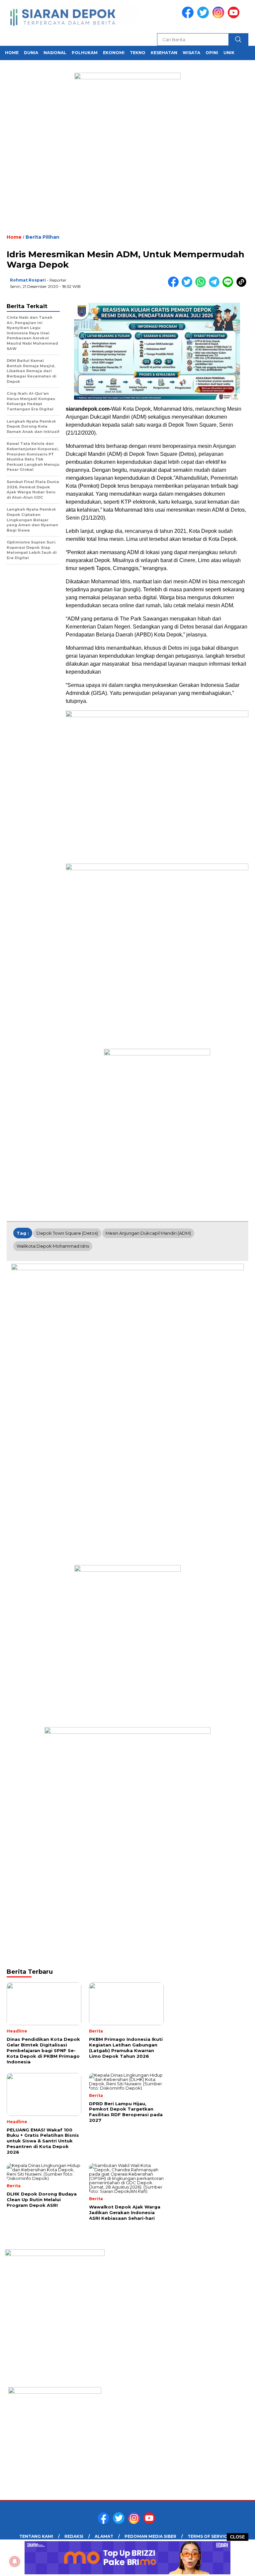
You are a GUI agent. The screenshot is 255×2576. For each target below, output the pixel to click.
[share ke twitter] (188, 286)
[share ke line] (229, 286)
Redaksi (74, 2536)
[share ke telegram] (216, 286)
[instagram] (219, 17)
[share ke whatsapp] (202, 286)
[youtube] (235, 17)
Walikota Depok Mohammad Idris (53, 1246)
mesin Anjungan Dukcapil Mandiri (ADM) (148, 1233)
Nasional (55, 53)
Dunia (31, 53)
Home (12, 53)
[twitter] (204, 17)
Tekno (138, 53)
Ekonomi (114, 53)
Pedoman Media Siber (150, 2536)
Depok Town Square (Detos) (67, 1233)
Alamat (104, 2536)
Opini (212, 53)
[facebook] (189, 17)
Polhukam (85, 53)
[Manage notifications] (15, 2561)
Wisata (191, 53)
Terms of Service (209, 2536)
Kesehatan (164, 53)
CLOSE (238, 2537)
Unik (229, 53)
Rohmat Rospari (28, 280)
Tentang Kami (36, 2536)
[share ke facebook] (175, 286)
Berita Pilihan (42, 237)
